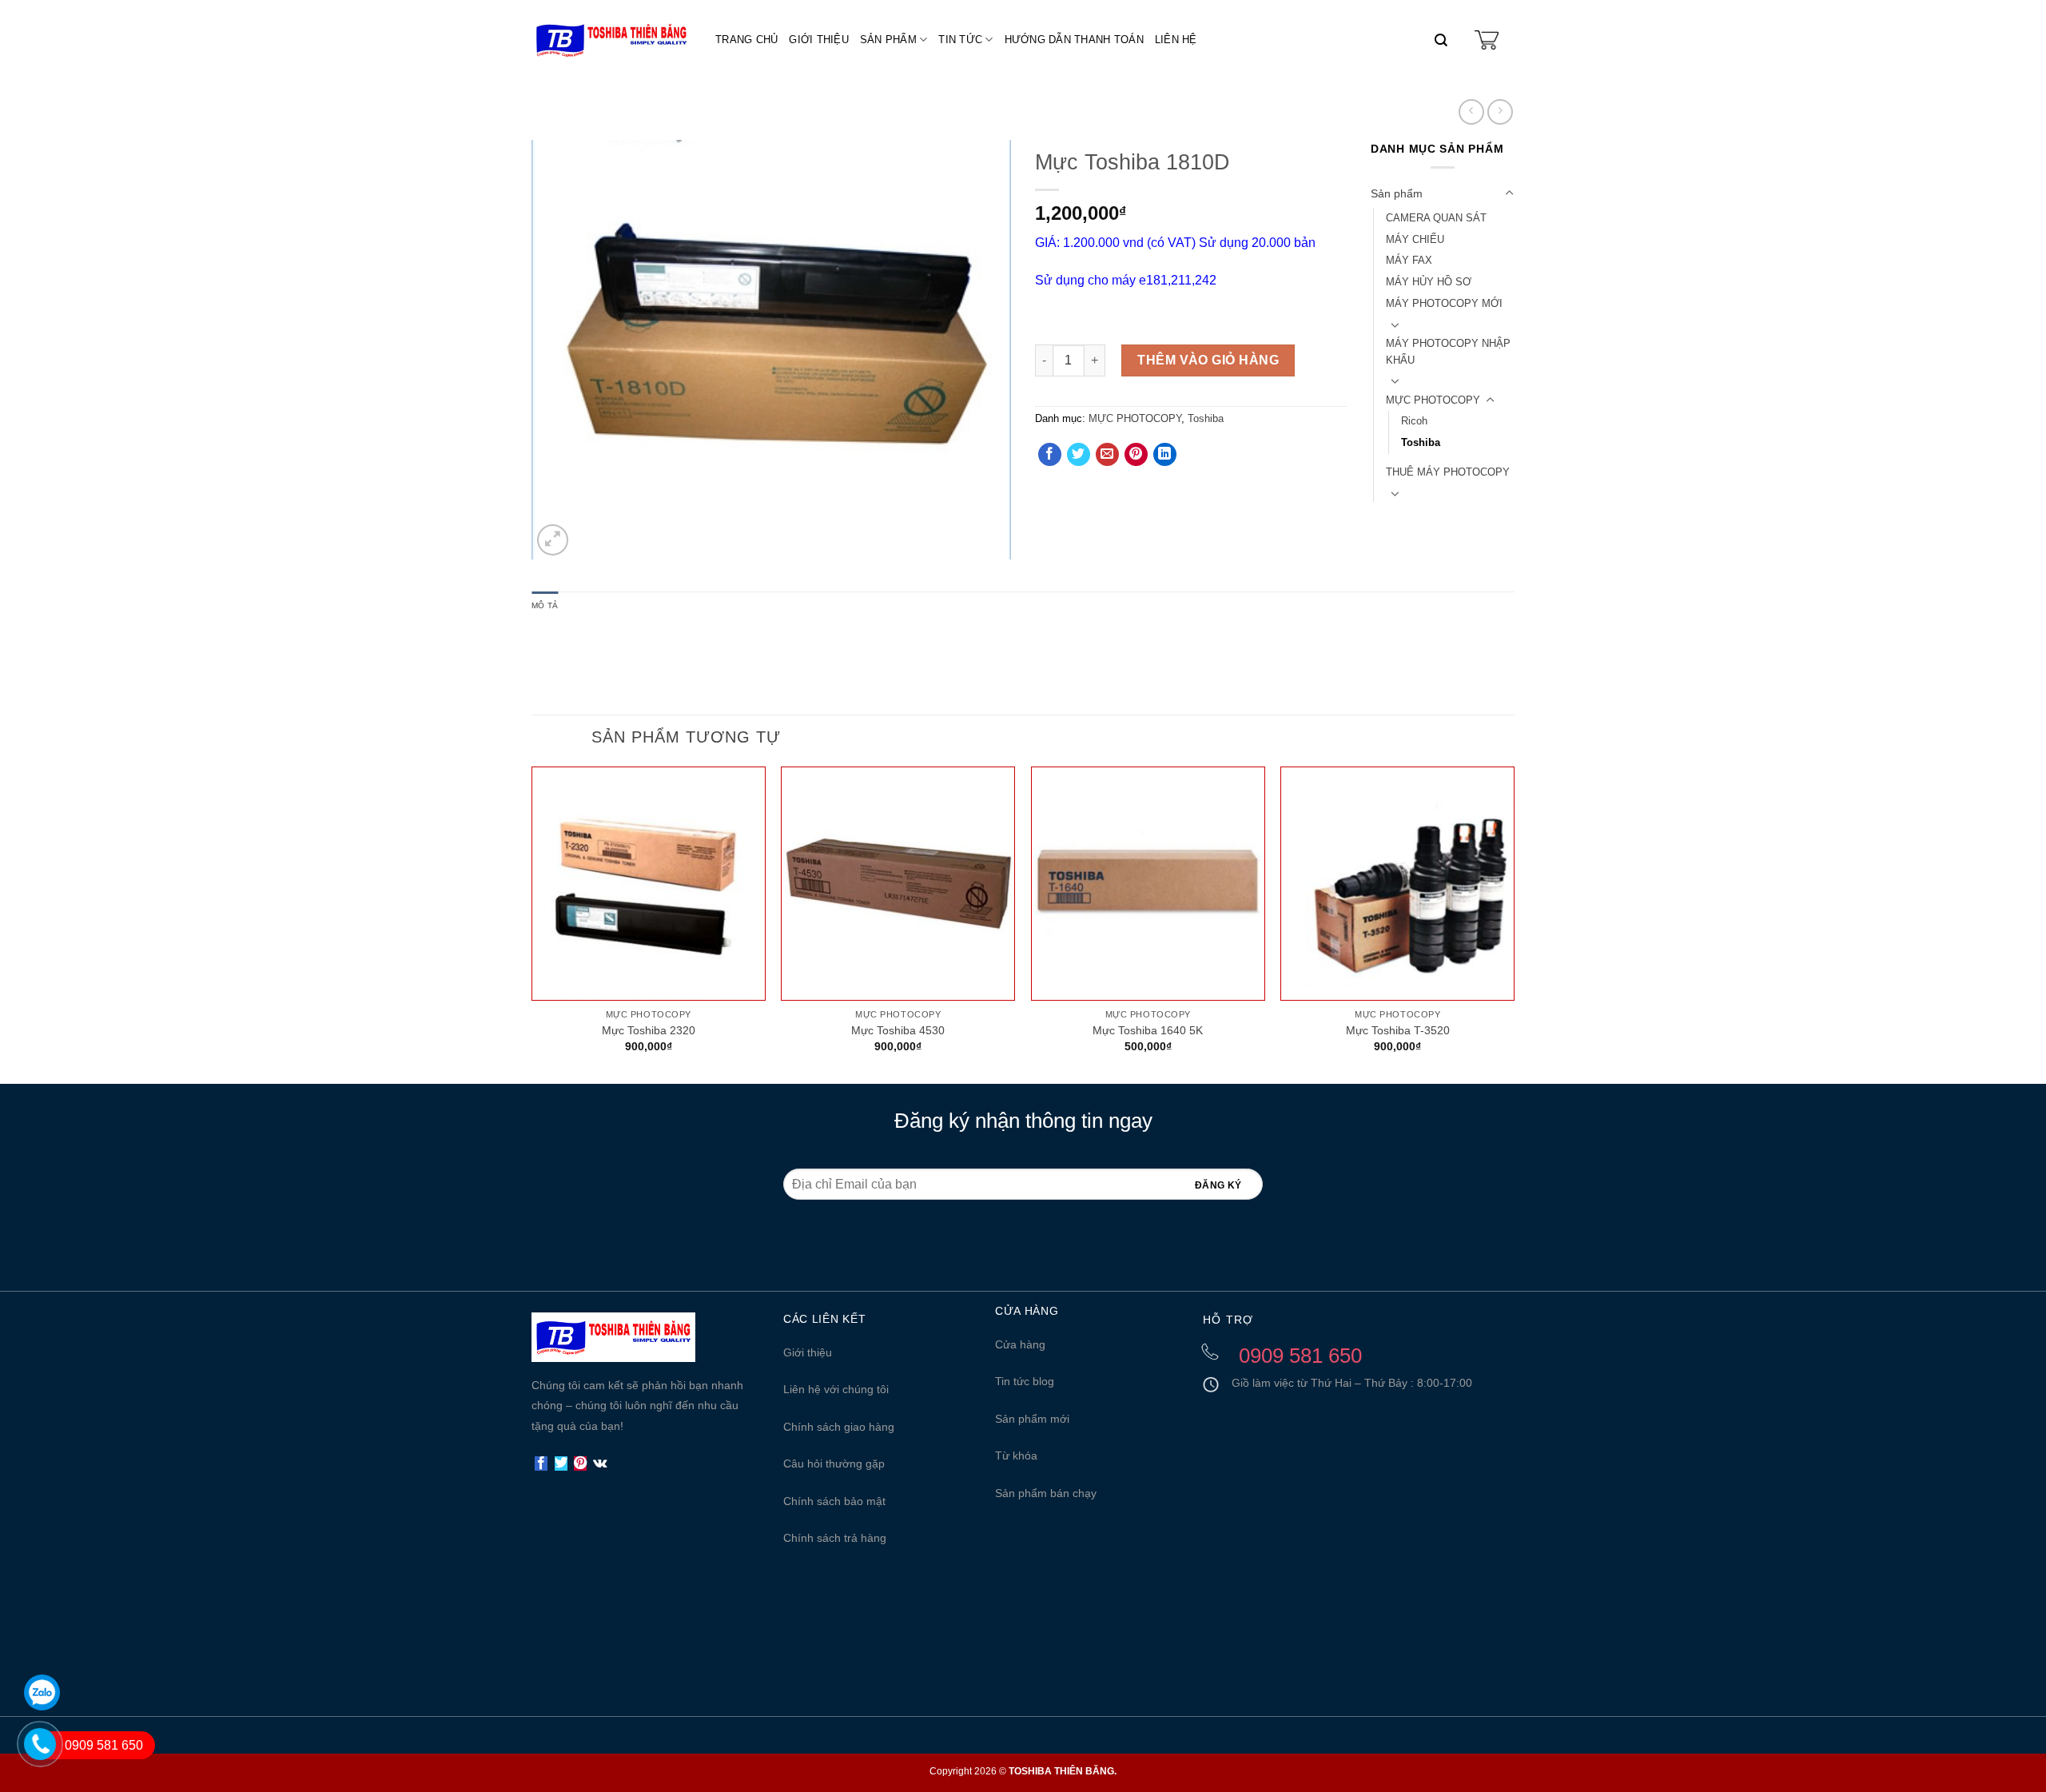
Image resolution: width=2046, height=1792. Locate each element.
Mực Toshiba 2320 (649, 1030)
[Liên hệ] (35, 1768)
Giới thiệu (819, 40)
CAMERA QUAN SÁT (1436, 218)
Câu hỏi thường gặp (834, 1463)
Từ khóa (1016, 1456)
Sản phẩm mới (1032, 1419)
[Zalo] (42, 1692)
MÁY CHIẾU (1415, 239)
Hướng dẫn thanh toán (1074, 40)
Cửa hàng (1020, 1344)
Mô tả (545, 605)
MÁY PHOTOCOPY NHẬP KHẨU (1448, 352)
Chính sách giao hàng (839, 1427)
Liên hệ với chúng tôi (836, 1389)
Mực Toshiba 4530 (898, 1030)
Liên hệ (1176, 40)
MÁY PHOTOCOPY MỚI (1444, 303)
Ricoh (1414, 421)
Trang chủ (746, 40)
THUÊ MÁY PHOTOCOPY (1448, 472)
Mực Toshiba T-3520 (1398, 1030)
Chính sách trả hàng (835, 1538)
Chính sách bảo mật (834, 1501)
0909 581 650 (104, 1745)
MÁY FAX (1409, 260)
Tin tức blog (1025, 1381)
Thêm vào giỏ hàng (1208, 360)
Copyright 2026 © (1023, 1771)
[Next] (1514, 924)
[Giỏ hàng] (1487, 40)
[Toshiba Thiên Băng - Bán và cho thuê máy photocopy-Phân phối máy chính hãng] (611, 40)
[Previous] (532, 924)
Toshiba (1206, 418)
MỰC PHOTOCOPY (1135, 418)
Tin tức (960, 40)
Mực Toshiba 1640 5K (1148, 1030)
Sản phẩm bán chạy (1046, 1493)
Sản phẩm (888, 40)
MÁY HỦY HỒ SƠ (1429, 282)
